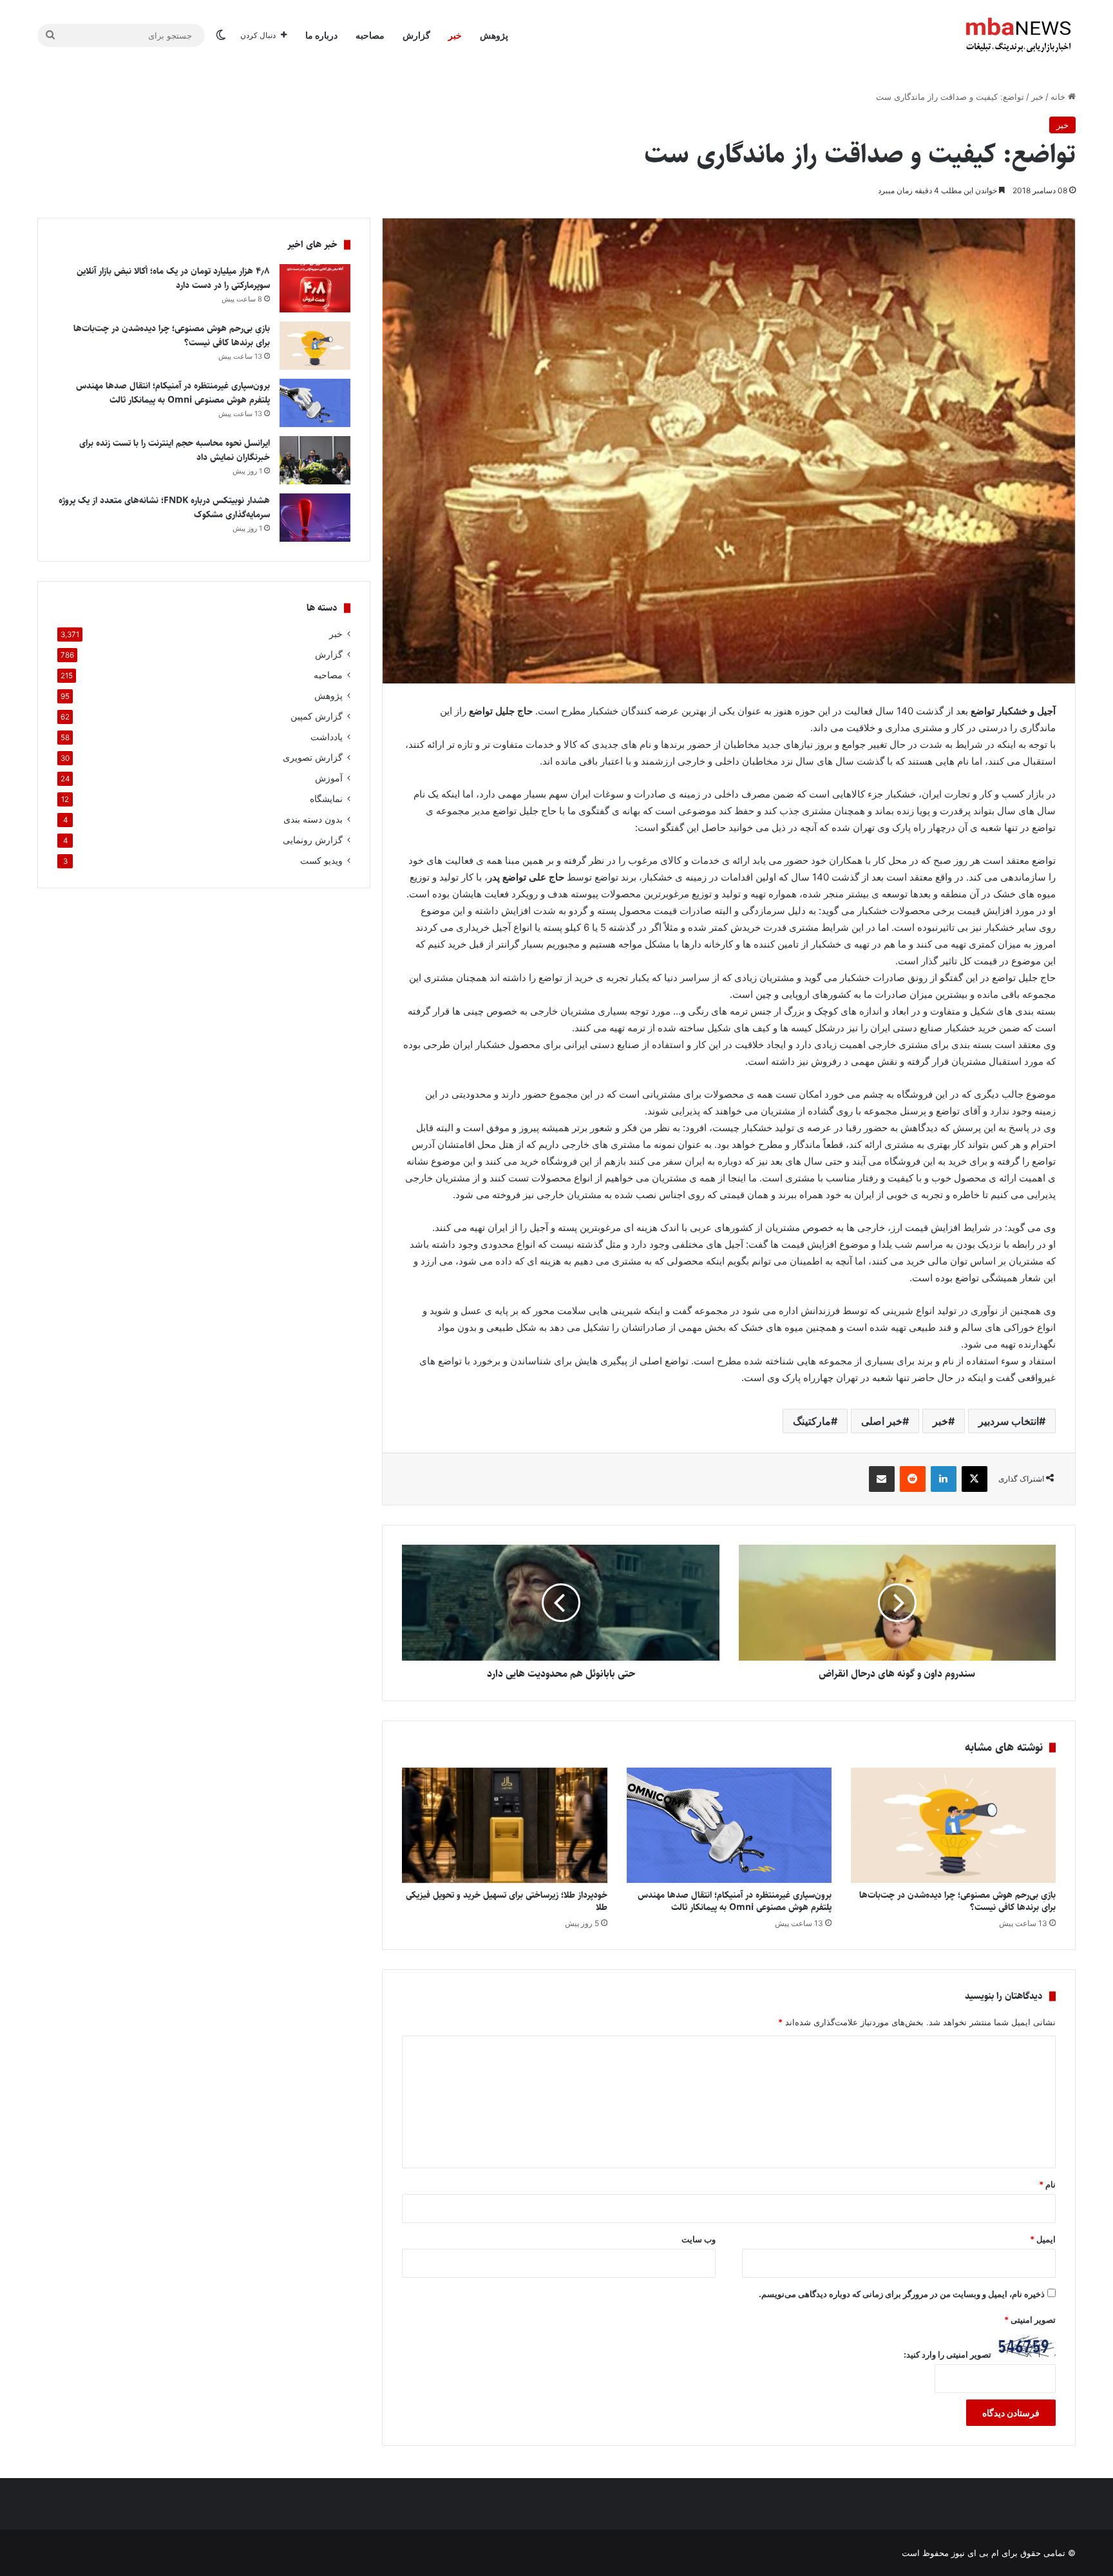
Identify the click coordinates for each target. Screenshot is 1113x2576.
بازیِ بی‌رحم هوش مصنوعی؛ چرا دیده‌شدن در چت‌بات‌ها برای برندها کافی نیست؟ (957, 1901)
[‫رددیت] (913, 1479)
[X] (975, 1479)
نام (1047, 2184)
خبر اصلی (882, 1421)
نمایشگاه (326, 799)
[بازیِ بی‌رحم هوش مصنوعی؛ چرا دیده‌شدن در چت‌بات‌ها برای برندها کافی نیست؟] (953, 1825)
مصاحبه (370, 35)
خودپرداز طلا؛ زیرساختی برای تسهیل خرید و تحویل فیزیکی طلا (507, 1901)
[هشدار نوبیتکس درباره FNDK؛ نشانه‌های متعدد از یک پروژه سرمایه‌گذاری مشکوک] (315, 518)
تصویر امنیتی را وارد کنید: (947, 2354)
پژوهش (494, 35)
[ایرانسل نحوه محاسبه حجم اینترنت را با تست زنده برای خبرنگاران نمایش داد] (315, 460)
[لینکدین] (944, 1479)
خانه (1059, 97)
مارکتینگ (812, 1421)
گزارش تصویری (313, 758)
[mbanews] (1018, 35)
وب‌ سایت (699, 2239)
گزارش (416, 35)
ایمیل (1043, 2239)
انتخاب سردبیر (1009, 1421)
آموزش (329, 778)
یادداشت (327, 737)
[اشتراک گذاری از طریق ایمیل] (882, 1479)
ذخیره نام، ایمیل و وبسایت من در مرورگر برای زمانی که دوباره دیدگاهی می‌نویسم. (902, 2294)
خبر (455, 35)
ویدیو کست (321, 861)
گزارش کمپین (317, 716)
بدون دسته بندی (313, 819)
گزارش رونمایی (313, 840)
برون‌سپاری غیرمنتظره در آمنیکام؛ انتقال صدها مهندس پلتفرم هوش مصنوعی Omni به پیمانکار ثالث (735, 1901)
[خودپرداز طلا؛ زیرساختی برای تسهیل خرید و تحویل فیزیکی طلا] (504, 1825)
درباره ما (321, 35)
